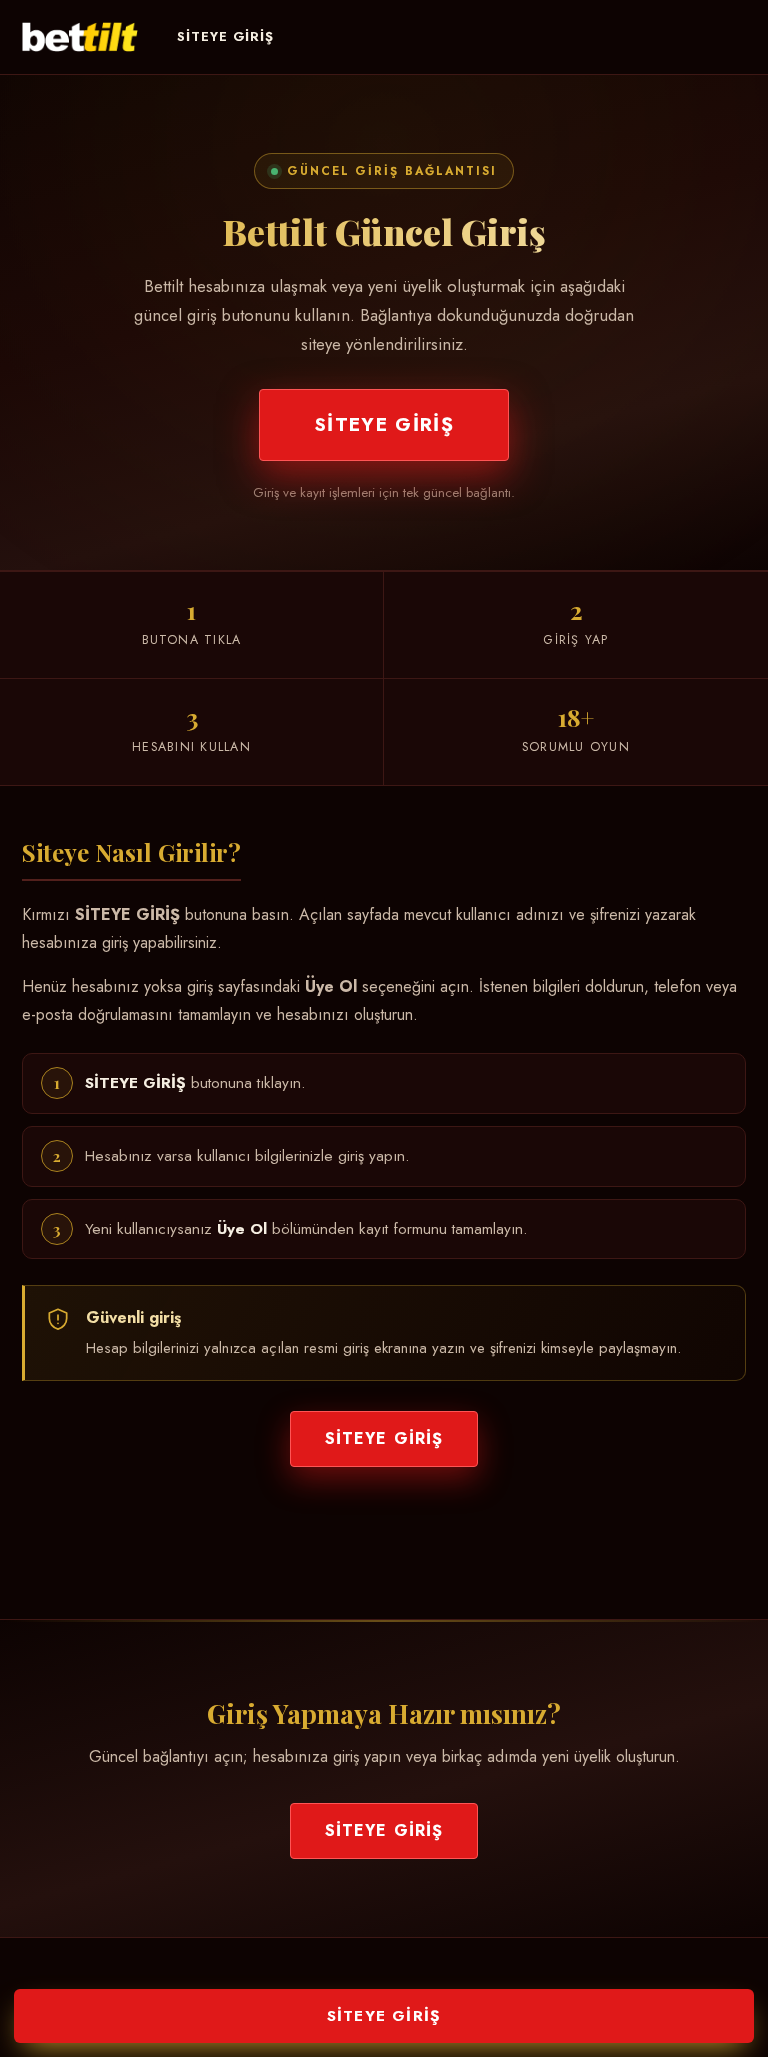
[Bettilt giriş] (80, 37)
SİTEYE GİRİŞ (225, 36)
